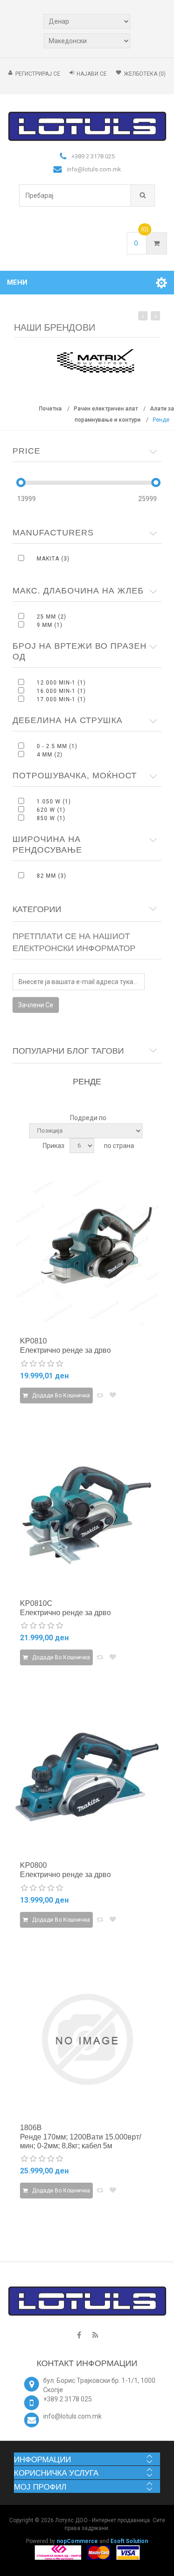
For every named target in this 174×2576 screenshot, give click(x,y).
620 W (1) (51, 810)
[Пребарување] (143, 196)
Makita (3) (53, 559)
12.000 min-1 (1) (61, 683)
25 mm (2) (52, 617)
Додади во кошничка (60, 1396)
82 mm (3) (52, 876)
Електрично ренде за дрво (65, 1350)
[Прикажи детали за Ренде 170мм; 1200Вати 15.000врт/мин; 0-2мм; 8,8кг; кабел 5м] (87, 2039)
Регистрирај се (38, 74)
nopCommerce (77, 2541)
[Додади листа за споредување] (100, 1395)
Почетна (50, 409)
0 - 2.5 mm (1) (57, 746)
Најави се (92, 74)
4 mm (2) (50, 755)
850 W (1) (51, 818)
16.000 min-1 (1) (61, 691)
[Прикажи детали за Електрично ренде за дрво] (87, 1253)
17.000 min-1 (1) (61, 699)
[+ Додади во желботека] (113, 1395)
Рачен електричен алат (106, 409)
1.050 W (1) (54, 802)
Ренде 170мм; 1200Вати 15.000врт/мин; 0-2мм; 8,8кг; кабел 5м (81, 2141)
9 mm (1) (50, 625)
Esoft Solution (129, 2541)
